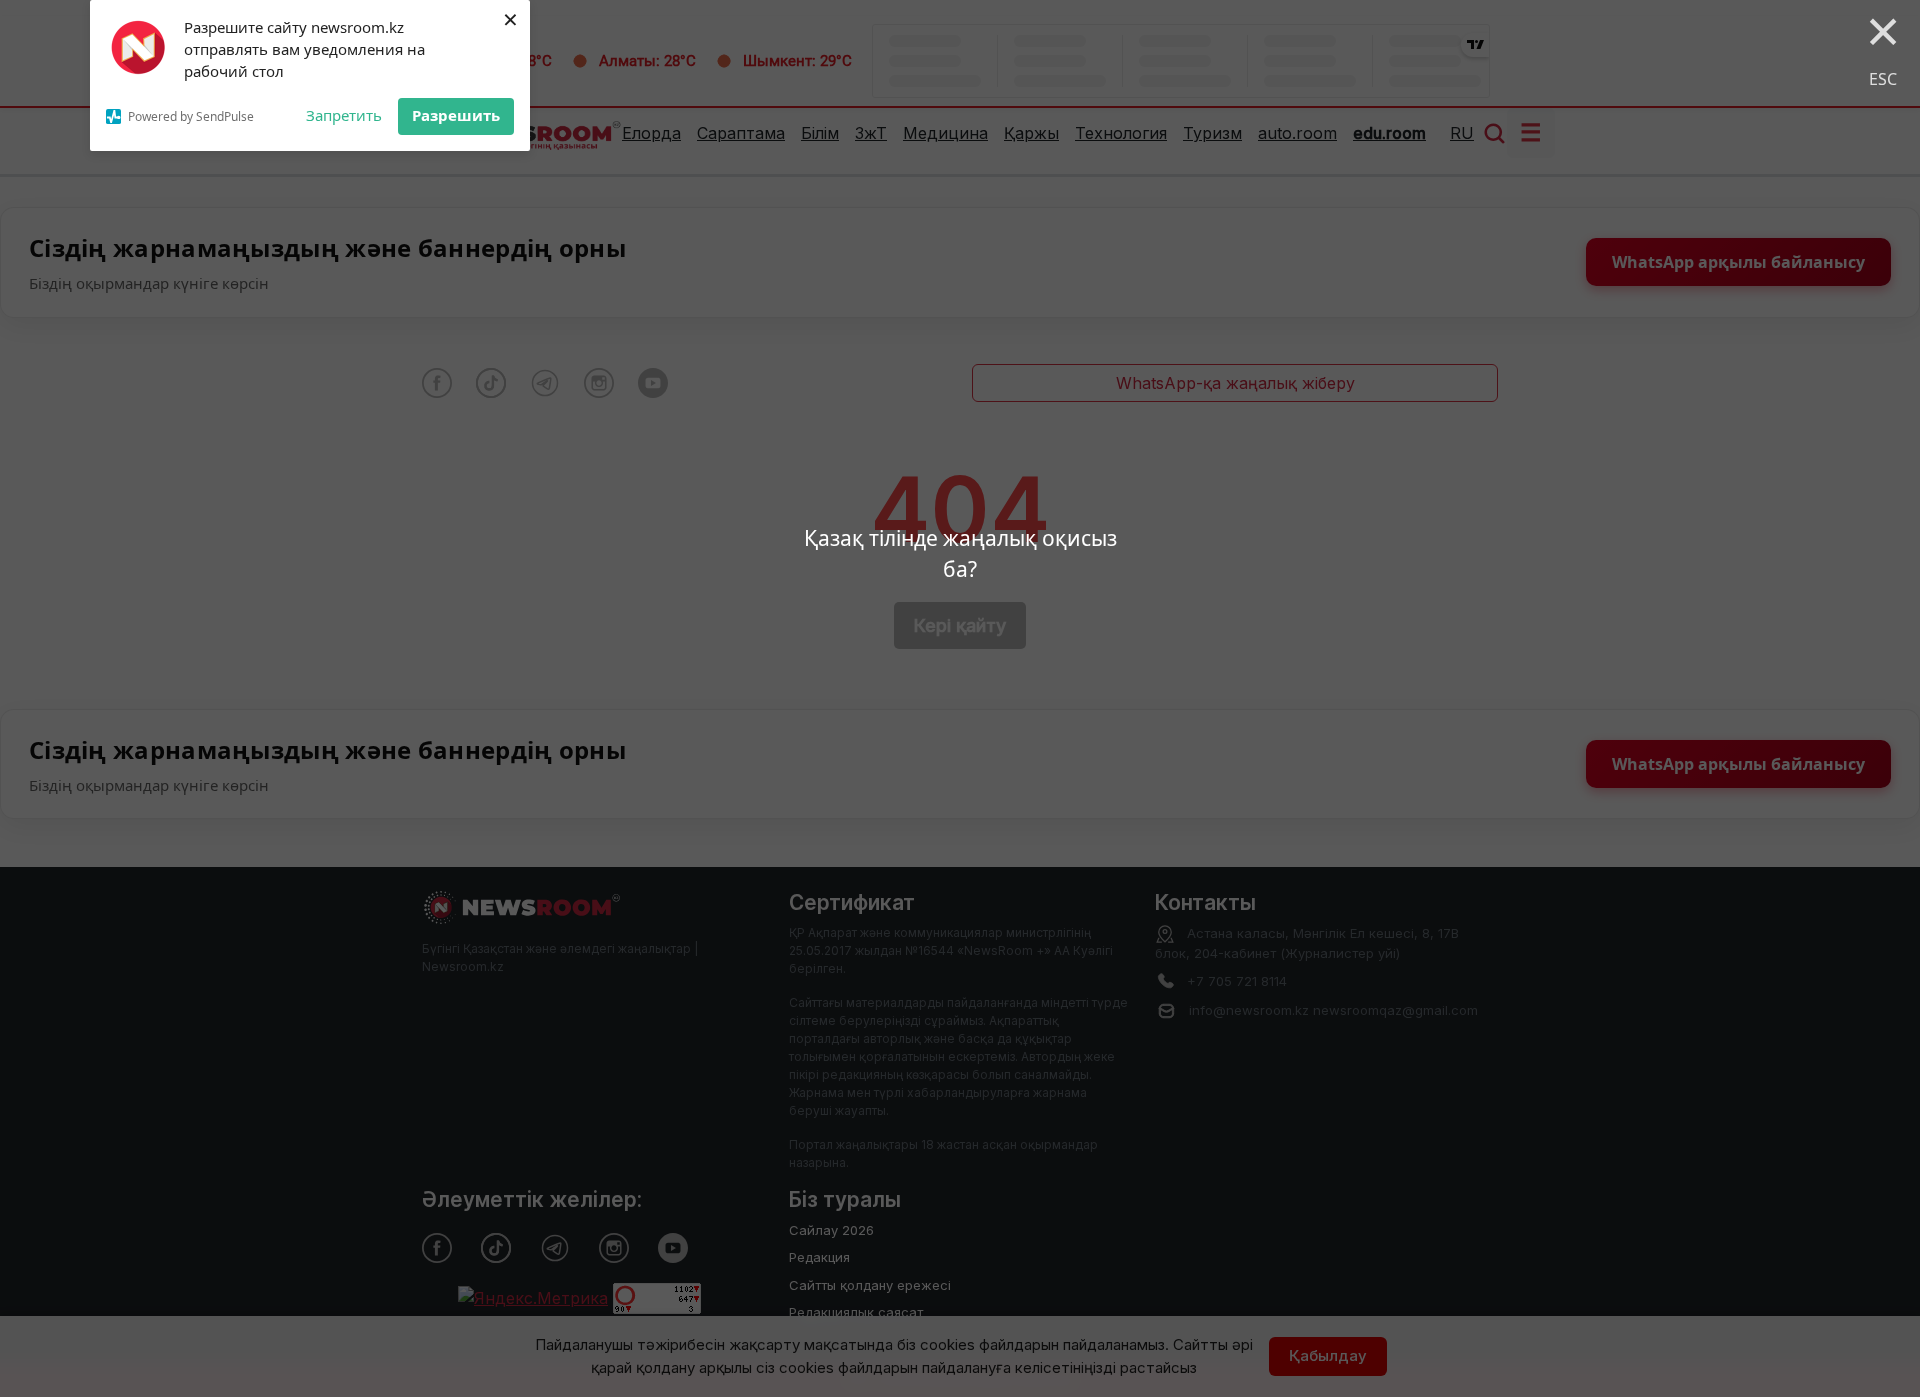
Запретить (344, 115)
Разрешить (456, 115)
